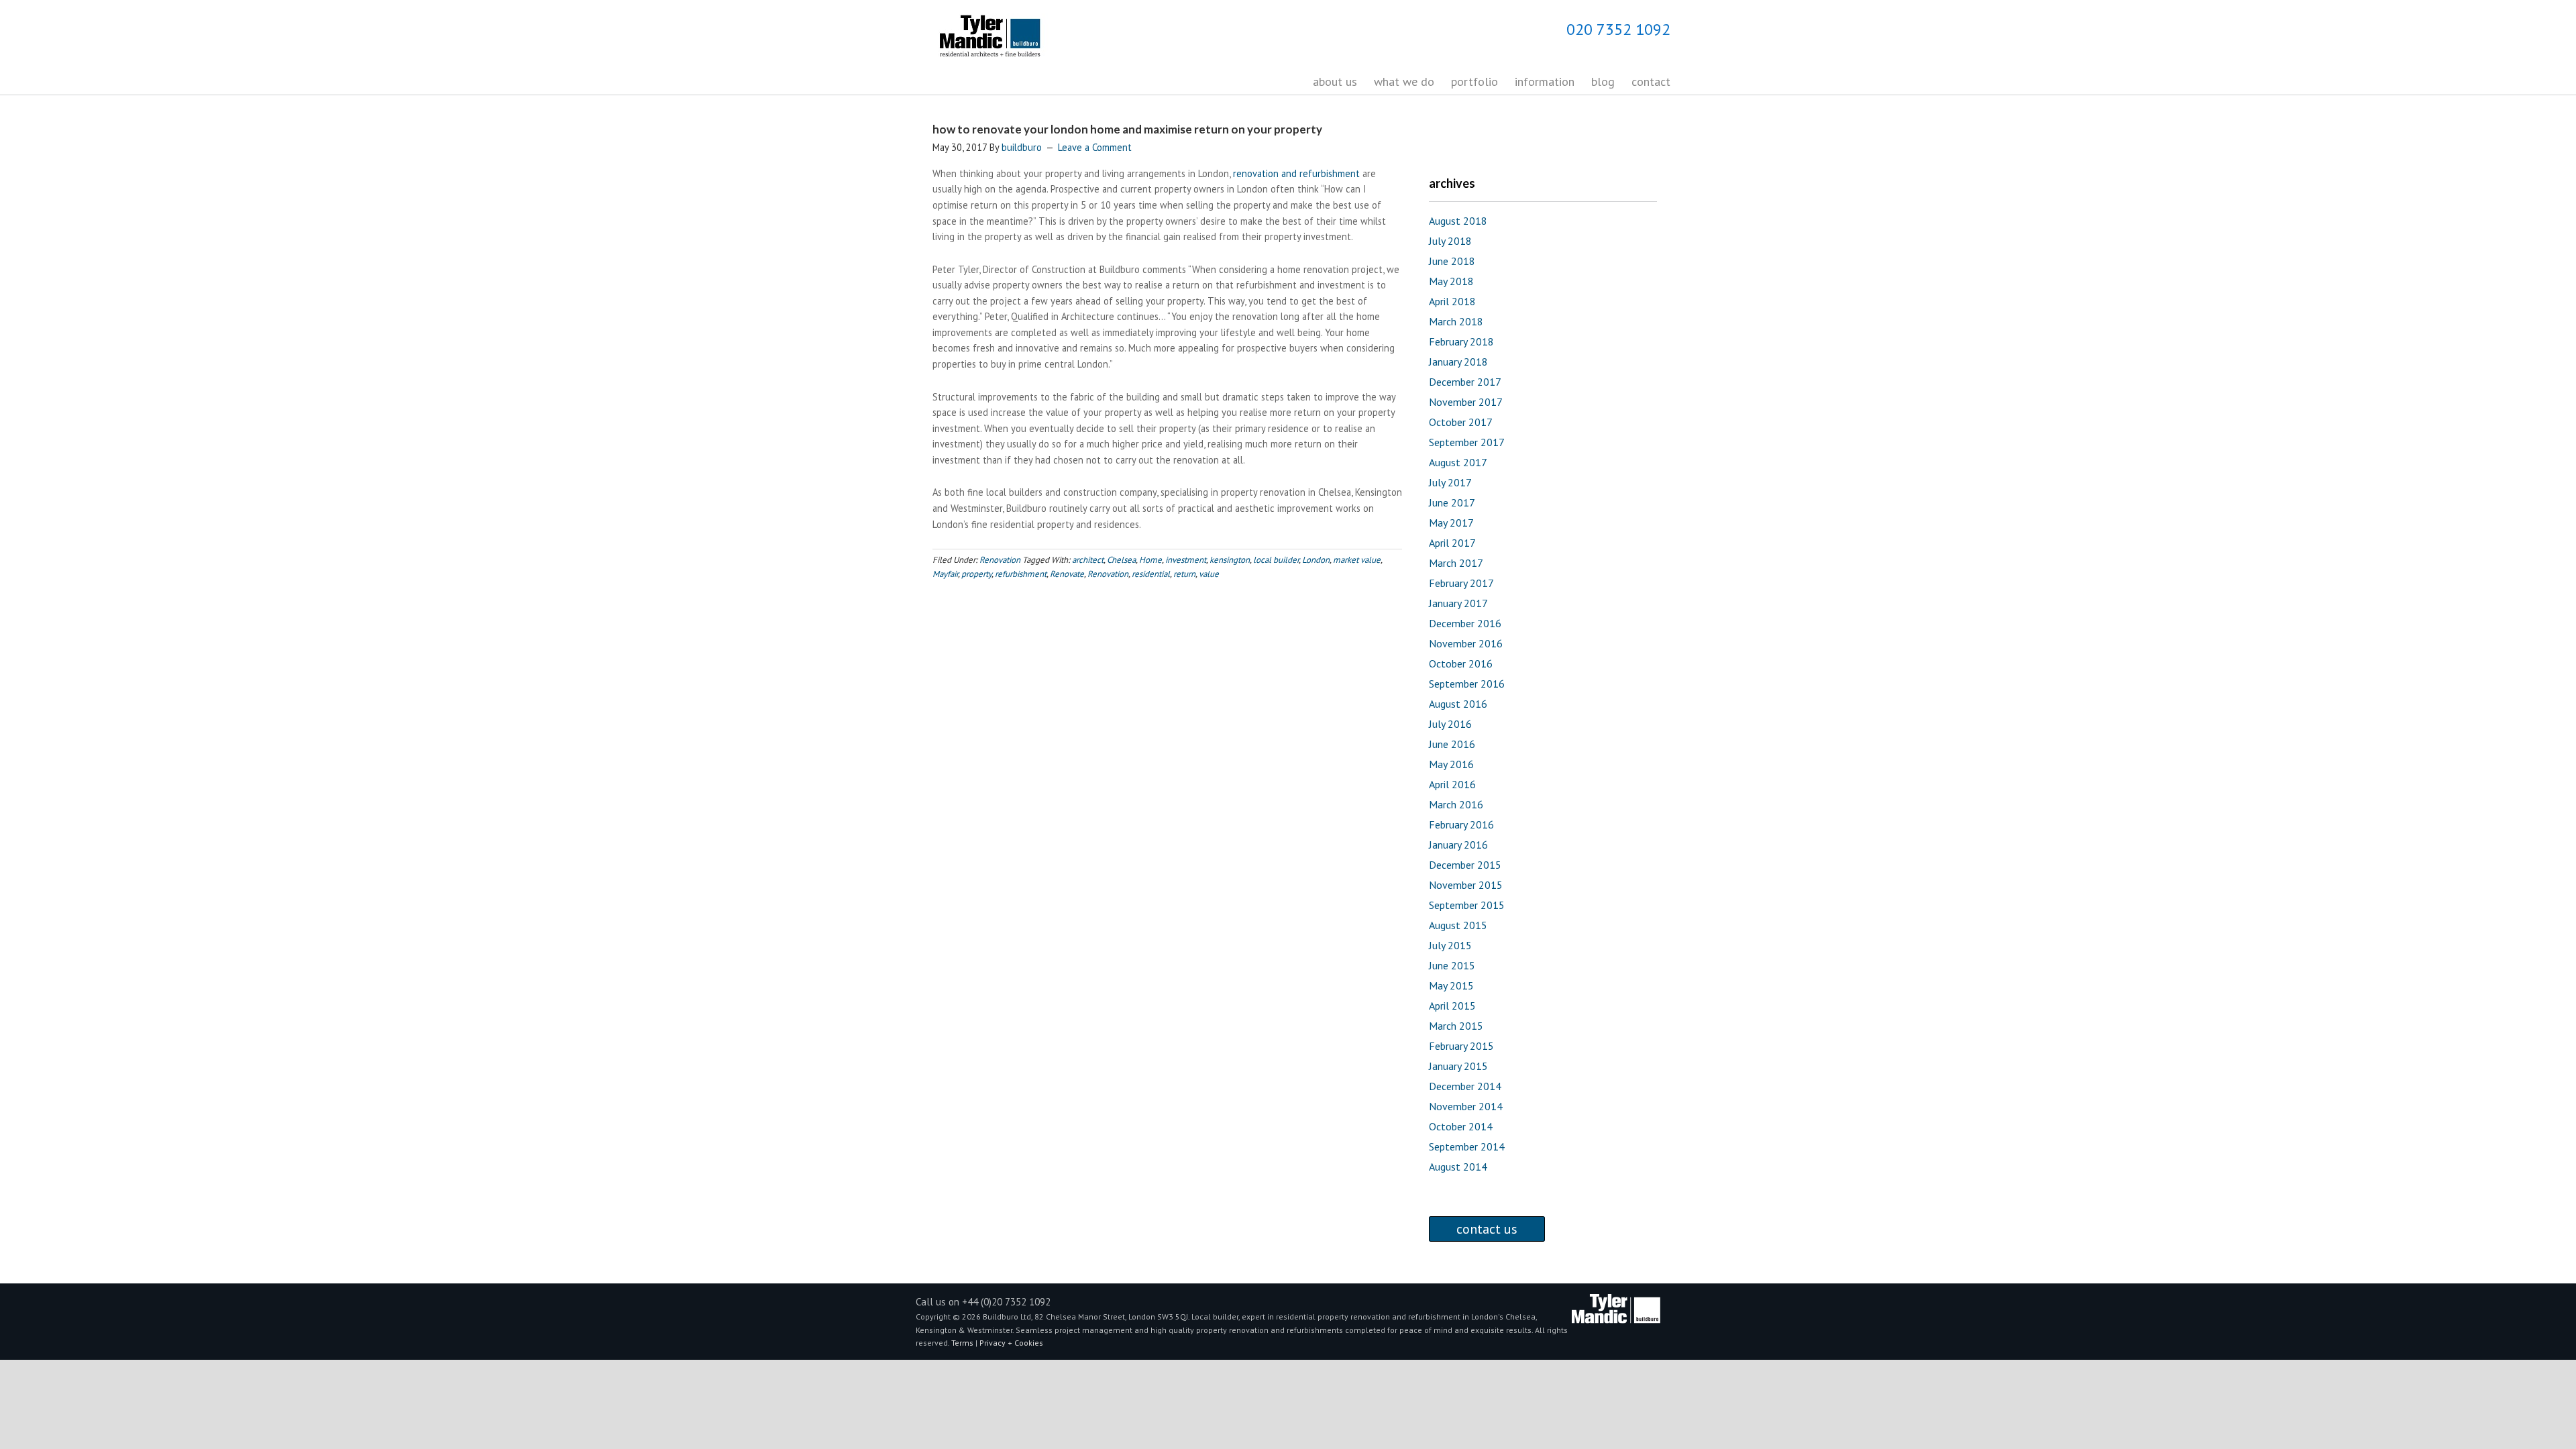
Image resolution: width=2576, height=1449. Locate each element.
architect (1088, 560)
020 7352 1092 (1618, 29)
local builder (1276, 560)
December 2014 (1465, 1086)
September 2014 (1467, 1146)
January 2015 (1458, 1066)
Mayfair (945, 574)
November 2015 (1466, 885)
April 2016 (1452, 784)
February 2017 (1461, 583)
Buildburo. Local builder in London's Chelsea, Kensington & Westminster (1013, 38)
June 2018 (1452, 261)
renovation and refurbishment (1296, 173)
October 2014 (1461, 1126)
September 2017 (1467, 442)
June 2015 (1452, 965)
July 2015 (1450, 945)
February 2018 (1461, 341)
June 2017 (1452, 502)
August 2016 (1458, 704)
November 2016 (1466, 643)
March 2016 (1456, 804)
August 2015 (1458, 925)
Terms (963, 1343)
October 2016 (1461, 663)
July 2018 (1450, 241)
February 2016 (1461, 824)
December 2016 (1465, 623)
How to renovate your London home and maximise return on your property (1127, 129)
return (1184, 574)
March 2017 (1456, 563)
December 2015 (1465, 865)
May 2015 (1451, 985)
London (1316, 560)
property (976, 574)
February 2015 (1461, 1046)
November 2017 (1466, 402)
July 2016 (1450, 724)
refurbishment (1021, 574)
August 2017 (1458, 462)
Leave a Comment (1095, 147)
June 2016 (1452, 744)
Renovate (1067, 574)
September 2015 (1467, 905)
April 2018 (1452, 301)
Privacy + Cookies (1011, 1343)
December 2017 (1465, 382)
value (1209, 574)
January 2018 (1458, 362)
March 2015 (1456, 1026)
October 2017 (1461, 422)
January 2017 (1458, 603)
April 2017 (1452, 543)
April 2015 (1452, 1006)
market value (1357, 560)
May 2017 (1451, 523)
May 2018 (1451, 281)
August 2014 (1458, 1167)
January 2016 (1458, 845)
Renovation (1000, 560)
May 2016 (1451, 764)
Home (1150, 560)
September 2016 (1467, 684)
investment (1186, 560)
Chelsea (1121, 560)
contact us (1487, 1229)
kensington (1230, 560)
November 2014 (1466, 1106)
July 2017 (1450, 482)
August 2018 (1458, 221)
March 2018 (1456, 321)
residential (1151, 574)
